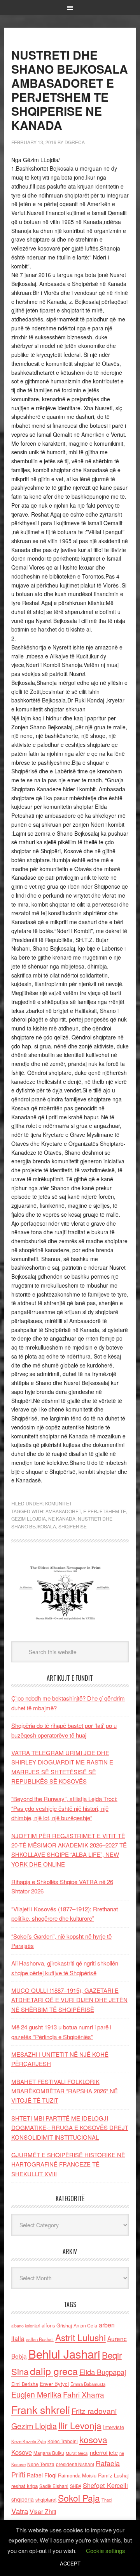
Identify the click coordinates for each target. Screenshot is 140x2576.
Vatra (20, 2511)
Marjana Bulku (49, 2453)
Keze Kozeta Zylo (29, 2441)
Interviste (114, 2427)
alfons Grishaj (57, 2325)
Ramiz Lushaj (113, 2475)
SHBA (76, 2486)
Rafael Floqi (42, 2475)
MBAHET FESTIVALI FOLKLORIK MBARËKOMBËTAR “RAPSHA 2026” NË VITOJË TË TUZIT (65, 2091)
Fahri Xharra (84, 2394)
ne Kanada (62, 1518)
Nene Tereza (41, 2464)
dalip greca (54, 2371)
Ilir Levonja (80, 2425)
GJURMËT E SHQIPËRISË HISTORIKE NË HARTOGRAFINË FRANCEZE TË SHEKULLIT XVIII (68, 2164)
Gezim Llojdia (29, 1518)
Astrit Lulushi (80, 2337)
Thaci (107, 2500)
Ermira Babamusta (88, 2384)
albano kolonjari (26, 2326)
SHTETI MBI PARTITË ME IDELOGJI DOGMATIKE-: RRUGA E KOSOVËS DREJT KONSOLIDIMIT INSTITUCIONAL (70, 2128)
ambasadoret (63, 1511)
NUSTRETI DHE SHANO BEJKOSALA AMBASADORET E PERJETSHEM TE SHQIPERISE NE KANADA (70, 90)
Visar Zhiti (43, 2511)
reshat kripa (24, 2486)
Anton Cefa (85, 2325)
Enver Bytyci (54, 2384)
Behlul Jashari (64, 2354)
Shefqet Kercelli (105, 2485)
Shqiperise (73, 1526)
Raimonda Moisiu (77, 2475)
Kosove (22, 2452)
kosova (93, 2439)
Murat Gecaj (77, 2453)
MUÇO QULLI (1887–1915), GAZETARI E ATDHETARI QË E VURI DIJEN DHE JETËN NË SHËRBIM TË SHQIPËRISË (69, 2000)
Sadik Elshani (54, 2486)
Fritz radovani (94, 2411)
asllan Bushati (40, 2339)
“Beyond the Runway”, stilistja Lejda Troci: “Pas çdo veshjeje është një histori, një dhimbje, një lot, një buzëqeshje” (64, 1808)
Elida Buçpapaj (103, 2372)
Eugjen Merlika (36, 2394)
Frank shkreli (41, 2409)
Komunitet (59, 1503)
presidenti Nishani (75, 2464)
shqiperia (23, 2499)
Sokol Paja (79, 2498)
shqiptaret (46, 2500)
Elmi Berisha (25, 2384)
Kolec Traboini (63, 2441)
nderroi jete (104, 2452)
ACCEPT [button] (70, 2563)
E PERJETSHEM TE (105, 1511)
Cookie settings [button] (106, 2550)
